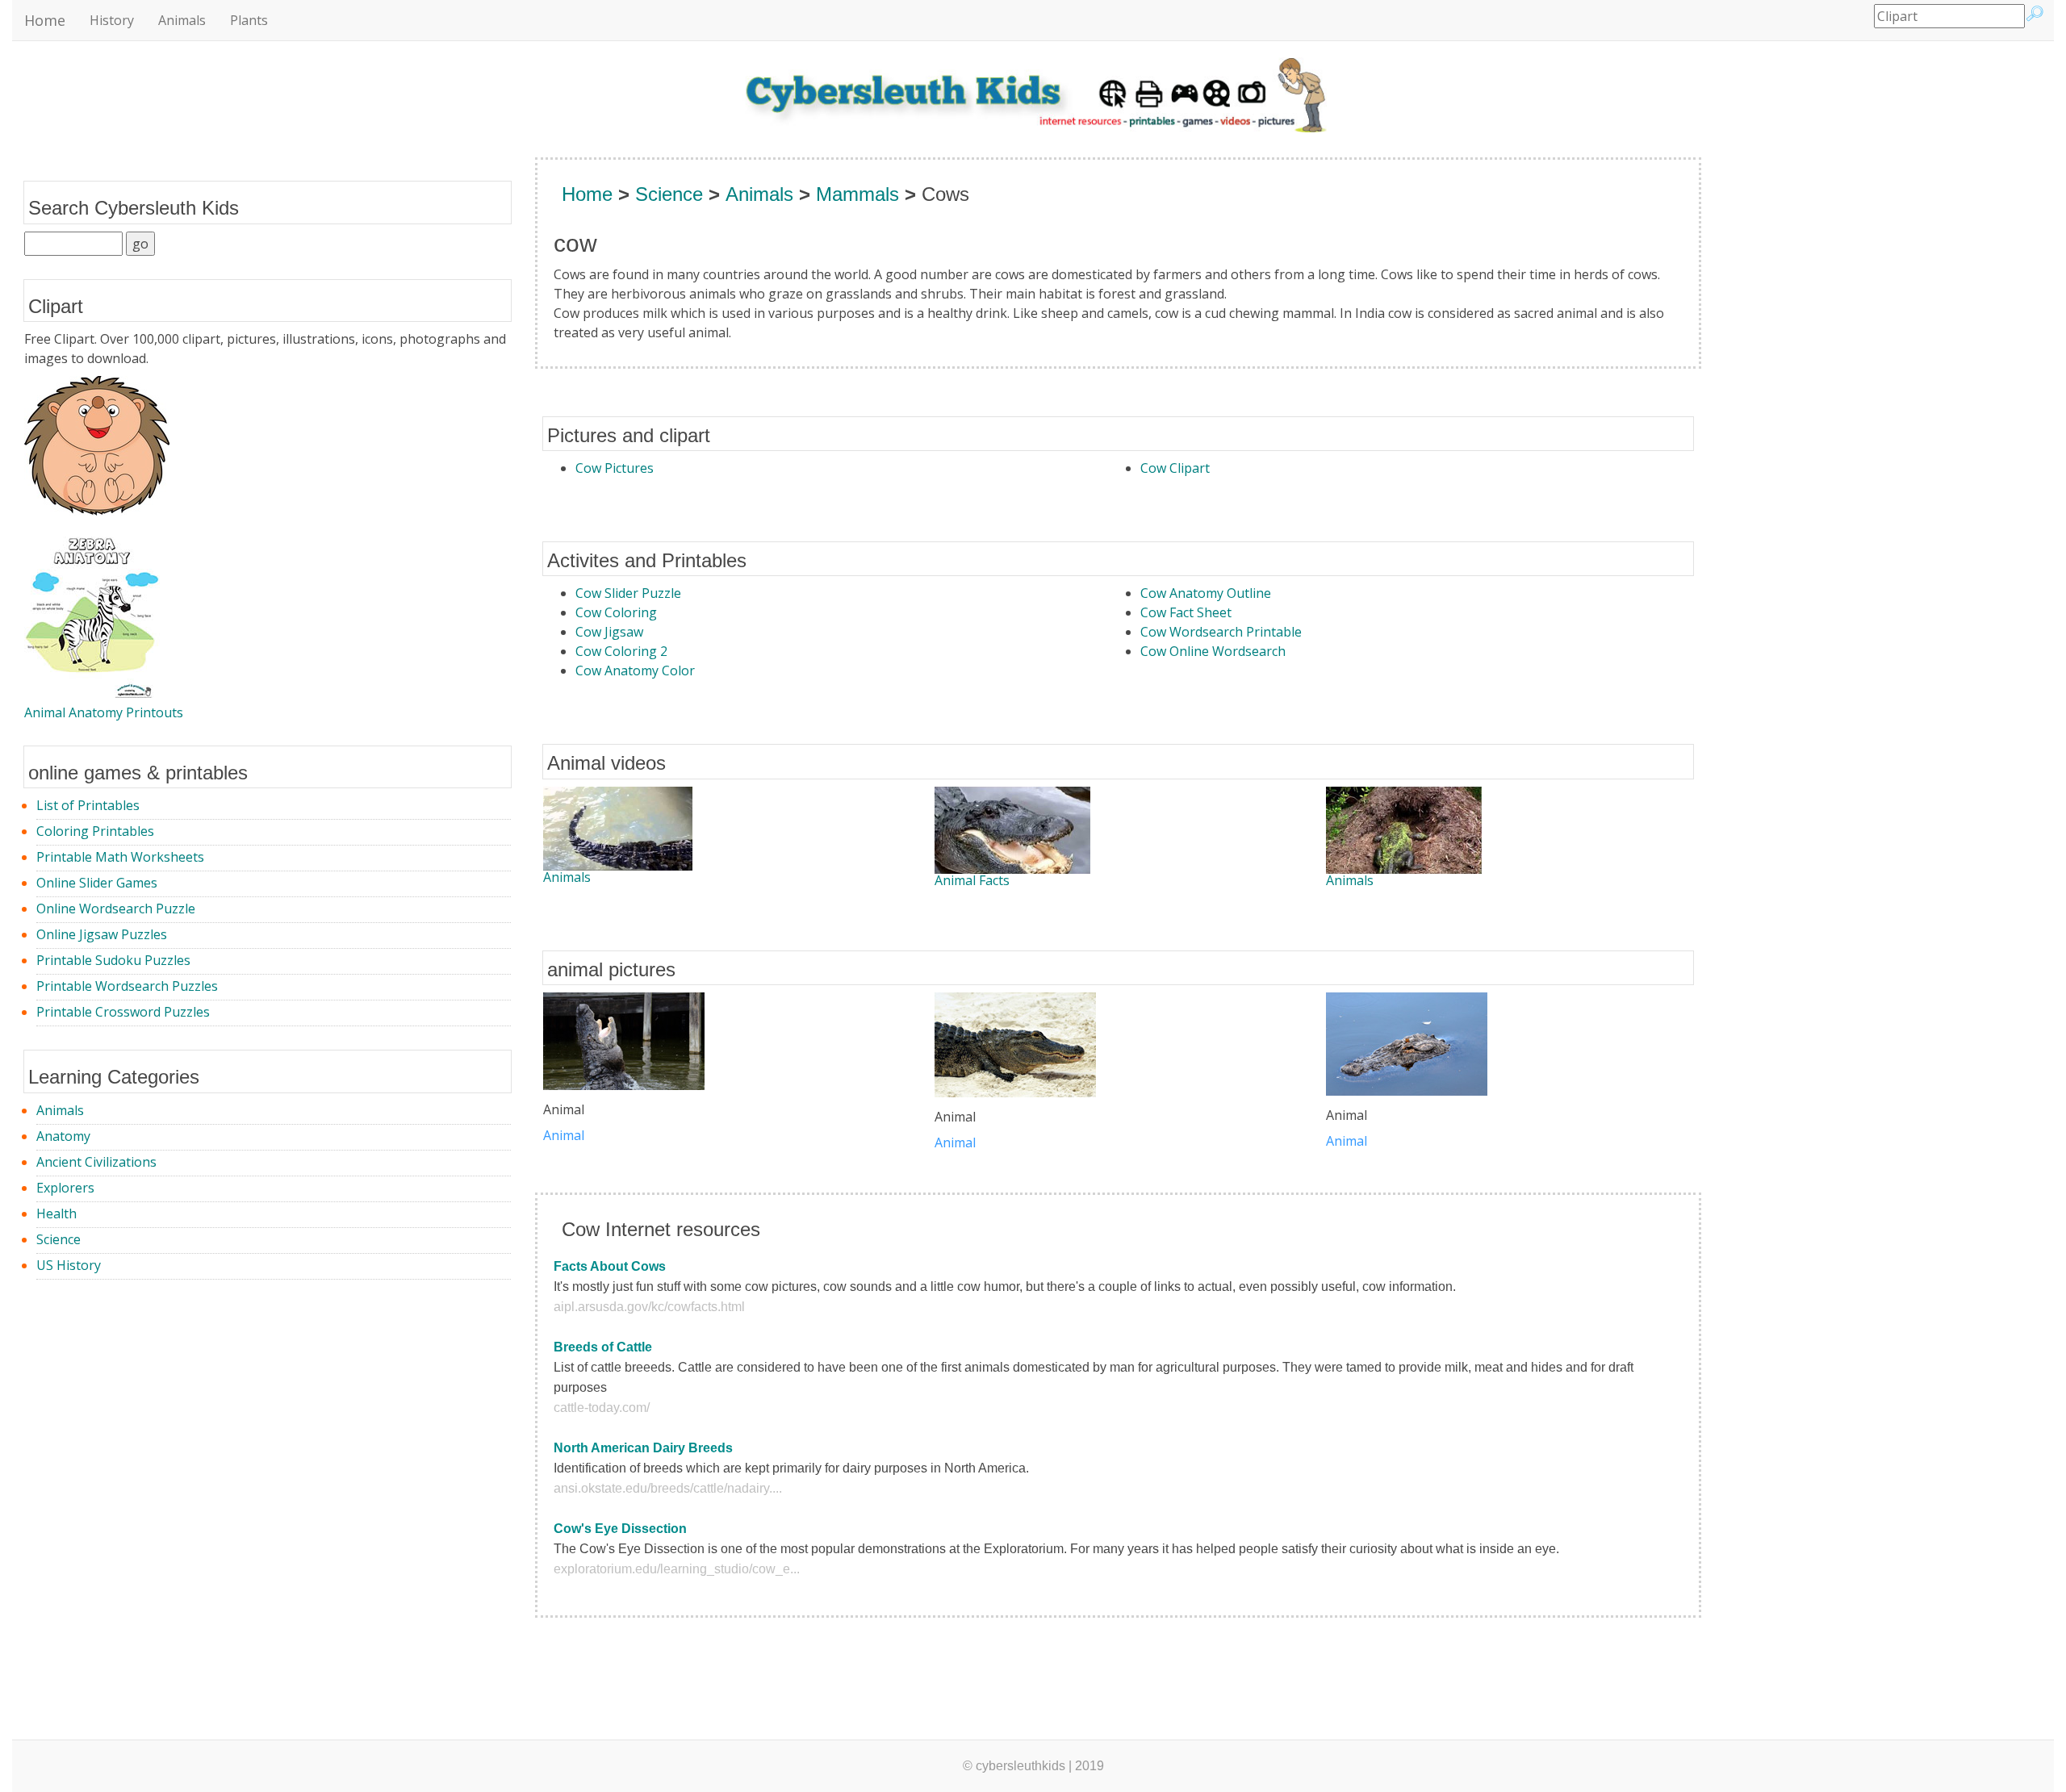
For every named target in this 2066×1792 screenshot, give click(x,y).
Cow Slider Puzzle (628, 593)
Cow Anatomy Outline (1206, 593)
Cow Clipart (1175, 468)
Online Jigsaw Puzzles (102, 934)
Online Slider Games (97, 883)
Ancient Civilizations (96, 1162)
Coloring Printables (95, 831)
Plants (249, 20)
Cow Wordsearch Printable (1221, 632)
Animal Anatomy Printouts (104, 712)
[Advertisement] (1790, 424)
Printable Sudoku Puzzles (113, 960)
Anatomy (63, 1136)
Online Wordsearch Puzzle (116, 909)
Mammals (857, 194)
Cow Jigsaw (609, 632)
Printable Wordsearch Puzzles (127, 986)
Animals (182, 20)
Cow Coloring (616, 612)
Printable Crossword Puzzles (123, 1012)
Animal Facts (972, 880)
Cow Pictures (615, 468)
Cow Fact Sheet (1186, 612)
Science (59, 1239)
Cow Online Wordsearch (1213, 651)
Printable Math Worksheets (120, 857)
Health (56, 1213)
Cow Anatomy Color (635, 670)
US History (69, 1265)
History (112, 20)
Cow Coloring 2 (621, 651)
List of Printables (88, 805)
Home (45, 20)
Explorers (65, 1188)
